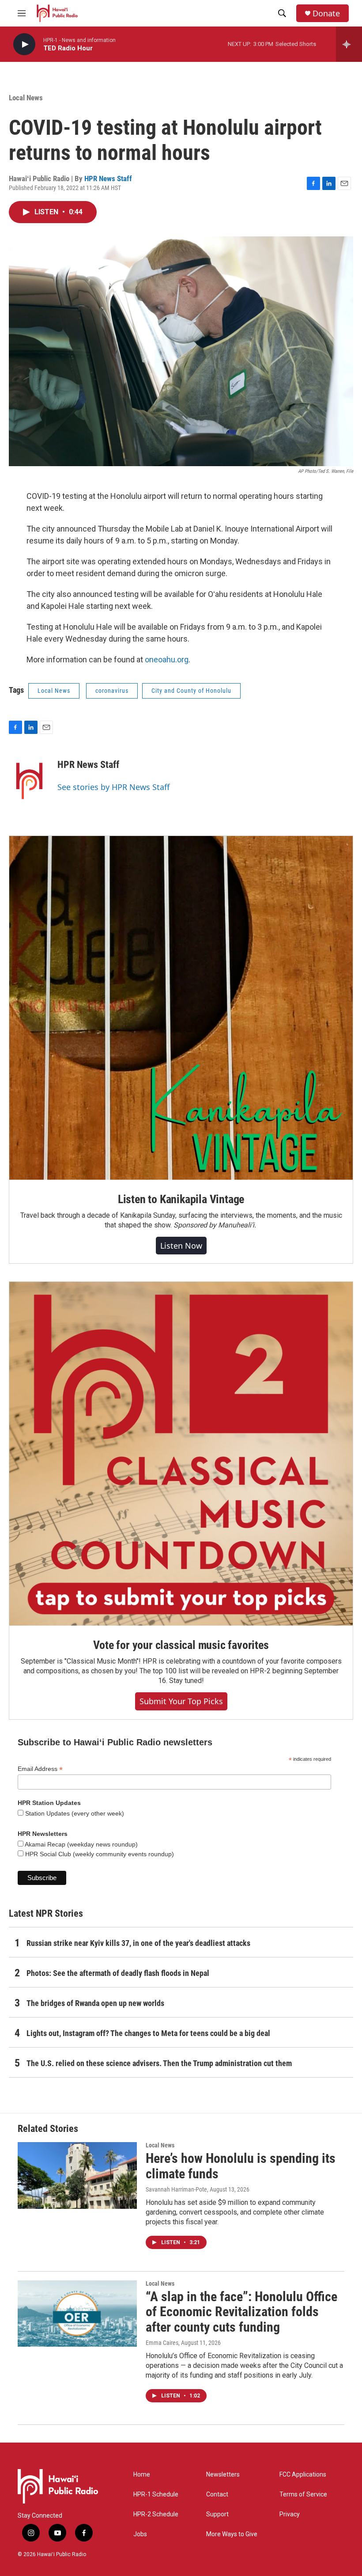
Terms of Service (303, 2494)
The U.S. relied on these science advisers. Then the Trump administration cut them (159, 2063)
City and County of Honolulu (191, 691)
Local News (26, 98)
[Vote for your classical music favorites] (181, 1454)
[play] (24, 44)
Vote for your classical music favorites (181, 1645)
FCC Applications (303, 2475)
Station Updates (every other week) (74, 1813)
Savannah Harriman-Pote (176, 2189)
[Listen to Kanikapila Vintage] (181, 1008)
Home (142, 2475)
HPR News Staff (108, 179)
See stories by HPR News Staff (113, 787)
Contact (217, 2494)
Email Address (40, 1769)
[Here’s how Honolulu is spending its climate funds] (77, 2175)
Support (217, 2514)
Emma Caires (162, 2343)
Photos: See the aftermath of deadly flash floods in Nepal (118, 1973)
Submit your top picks (181, 1701)
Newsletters (223, 2475)
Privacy (290, 2514)
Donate (326, 13)
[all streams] (349, 44)
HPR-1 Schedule (156, 2494)
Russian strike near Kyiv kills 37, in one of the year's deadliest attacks (138, 1943)
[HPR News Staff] (29, 778)
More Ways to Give (232, 2534)
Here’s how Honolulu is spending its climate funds (241, 2166)
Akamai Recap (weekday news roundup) (81, 1844)
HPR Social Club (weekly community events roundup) (99, 1854)
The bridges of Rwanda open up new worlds (95, 2003)
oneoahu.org (167, 659)
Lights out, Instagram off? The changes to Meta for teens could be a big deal (148, 2033)
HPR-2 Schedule (156, 2514)
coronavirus (112, 691)
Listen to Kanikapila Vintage (181, 1199)
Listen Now (181, 1246)
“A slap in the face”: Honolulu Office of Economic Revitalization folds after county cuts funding (241, 2312)
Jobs (140, 2534)
